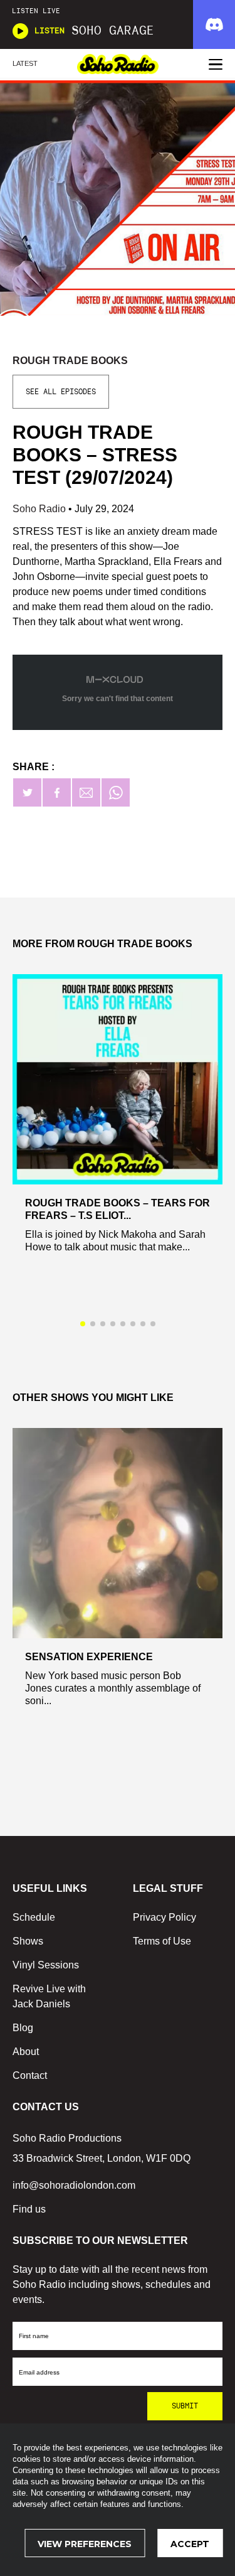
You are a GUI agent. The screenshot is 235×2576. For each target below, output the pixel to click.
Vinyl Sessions (46, 1965)
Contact (30, 2075)
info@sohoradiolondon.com (74, 2185)
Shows (28, 1941)
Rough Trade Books (70, 361)
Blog (23, 2028)
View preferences (85, 2544)
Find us (29, 2209)
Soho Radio (40, 509)
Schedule (34, 1917)
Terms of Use (162, 1941)
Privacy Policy (164, 1917)
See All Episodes (61, 392)
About (26, 2052)
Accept (190, 2544)
